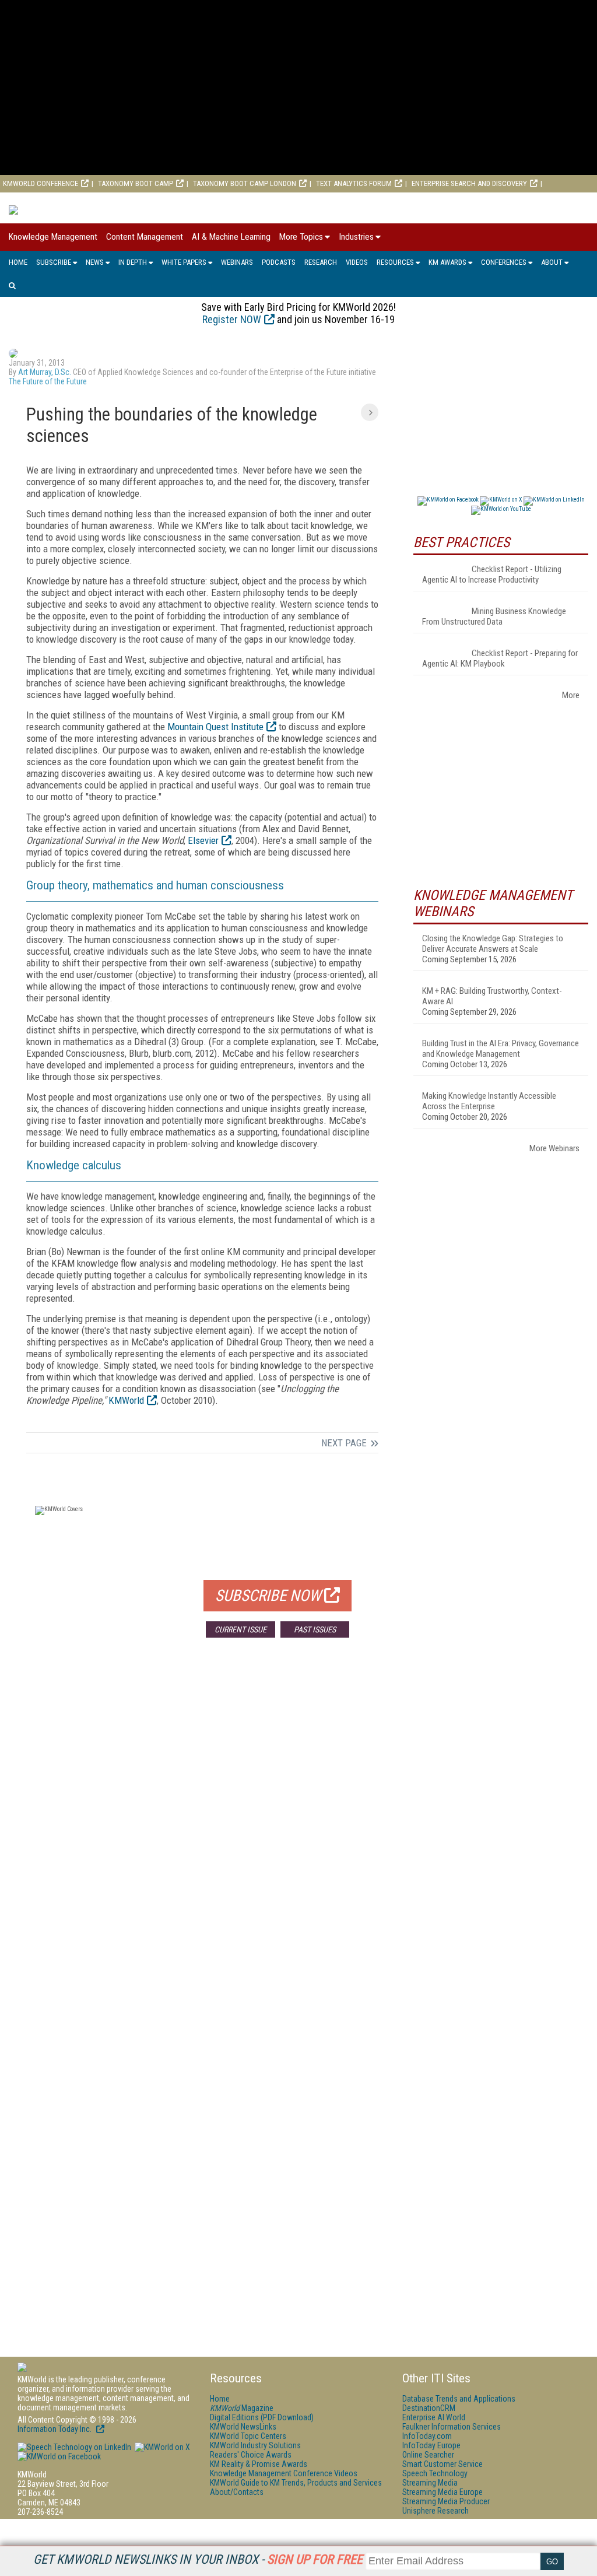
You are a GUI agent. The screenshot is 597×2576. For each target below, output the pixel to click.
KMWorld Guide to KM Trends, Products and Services (296, 2483)
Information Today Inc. (55, 2429)
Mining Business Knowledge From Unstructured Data (494, 616)
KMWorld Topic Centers (248, 2436)
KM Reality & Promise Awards (259, 2464)
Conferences (504, 262)
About (552, 262)
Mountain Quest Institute (215, 727)
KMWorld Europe (121, 201)
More (571, 695)
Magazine (242, 2408)
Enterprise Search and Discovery (469, 183)
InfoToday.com (427, 2436)
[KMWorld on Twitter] (161, 2447)
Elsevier (203, 840)
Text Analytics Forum (354, 183)
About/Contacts (237, 2492)
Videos (357, 262)
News (95, 262)
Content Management (145, 237)
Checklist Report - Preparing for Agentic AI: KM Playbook (500, 658)
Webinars (237, 262)
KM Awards (447, 262)
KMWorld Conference (41, 183)
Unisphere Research (436, 2511)
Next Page (344, 1443)
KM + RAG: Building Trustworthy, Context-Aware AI (492, 996)
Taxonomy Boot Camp (136, 183)
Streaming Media (430, 2483)
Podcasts (279, 262)
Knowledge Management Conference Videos (284, 2473)
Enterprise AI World (37, 201)
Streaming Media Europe (443, 2492)
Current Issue (240, 1629)
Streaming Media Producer (446, 2501)
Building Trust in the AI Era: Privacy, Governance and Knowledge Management (501, 1049)
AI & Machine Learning (231, 237)
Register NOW (232, 319)
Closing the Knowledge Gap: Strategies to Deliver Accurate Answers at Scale (493, 944)
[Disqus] (202, 1819)
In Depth (133, 262)
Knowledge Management (53, 237)
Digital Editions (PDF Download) (262, 2417)
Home (18, 262)
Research (321, 262)
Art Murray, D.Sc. (45, 372)
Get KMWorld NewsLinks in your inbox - (198, 2559)
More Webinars (554, 1148)
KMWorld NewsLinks (243, 2427)
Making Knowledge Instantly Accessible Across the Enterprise (489, 1101)
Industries (356, 237)
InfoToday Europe (431, 2445)
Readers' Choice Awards (251, 2455)
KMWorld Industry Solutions (255, 2445)
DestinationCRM (429, 2408)
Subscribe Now (268, 1596)
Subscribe (54, 262)
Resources (395, 262)
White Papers (184, 262)
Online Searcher (428, 2455)
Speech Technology (435, 2473)
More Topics (301, 237)
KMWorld (126, 1400)
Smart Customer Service (443, 2464)
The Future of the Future (48, 381)
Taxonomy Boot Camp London (245, 183)
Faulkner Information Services (452, 2427)
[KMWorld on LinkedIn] (74, 2447)
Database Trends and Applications (459, 2399)
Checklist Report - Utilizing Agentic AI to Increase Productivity (492, 574)
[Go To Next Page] (370, 412)
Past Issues (315, 1629)
